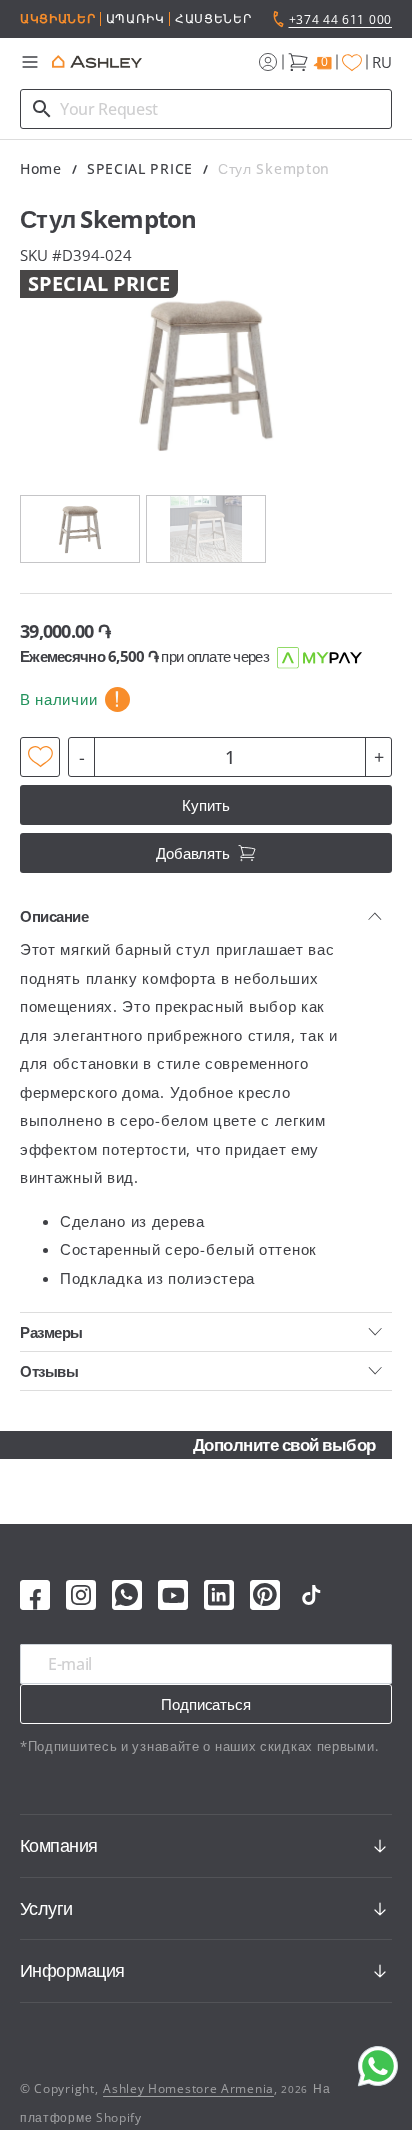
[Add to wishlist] (40, 757)
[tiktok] (311, 1595)
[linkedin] (219, 1595)
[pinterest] (265, 1595)
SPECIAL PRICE (140, 168)
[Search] (42, 109)
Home (41, 168)
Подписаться (205, 1704)
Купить (205, 805)
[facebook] (35, 1595)
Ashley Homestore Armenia (188, 2088)
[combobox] (206, 109)
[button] (30, 62)
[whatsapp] (127, 1595)
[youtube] (173, 1595)
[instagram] (81, 1595)
